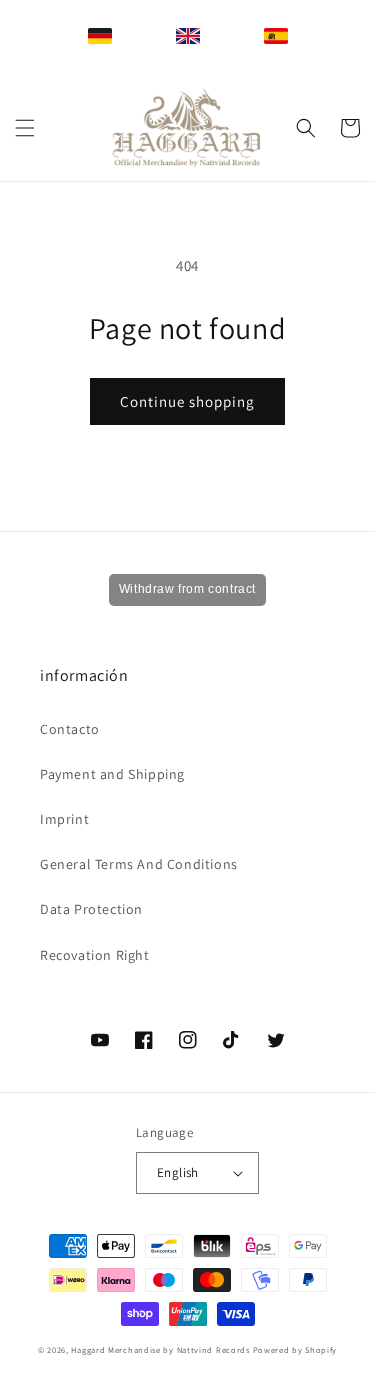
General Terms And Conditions (139, 864)
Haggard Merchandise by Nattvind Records (160, 1349)
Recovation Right (95, 955)
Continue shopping (187, 401)
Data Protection (91, 909)
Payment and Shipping (112, 774)
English (178, 1172)
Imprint (64, 819)
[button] (25, 128)
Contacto (70, 729)
